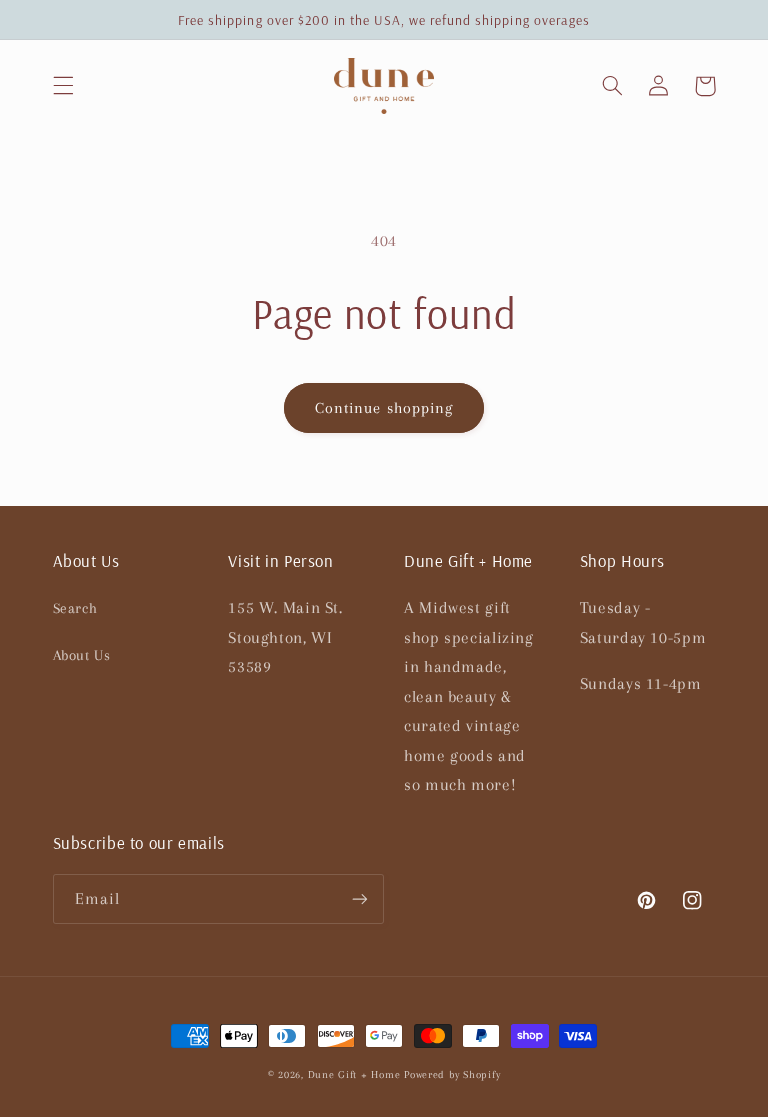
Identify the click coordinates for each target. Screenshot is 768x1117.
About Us (82, 655)
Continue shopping (384, 408)
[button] (63, 86)
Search (75, 608)
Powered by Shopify (452, 1074)
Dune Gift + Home (354, 1074)
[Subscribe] (360, 898)
